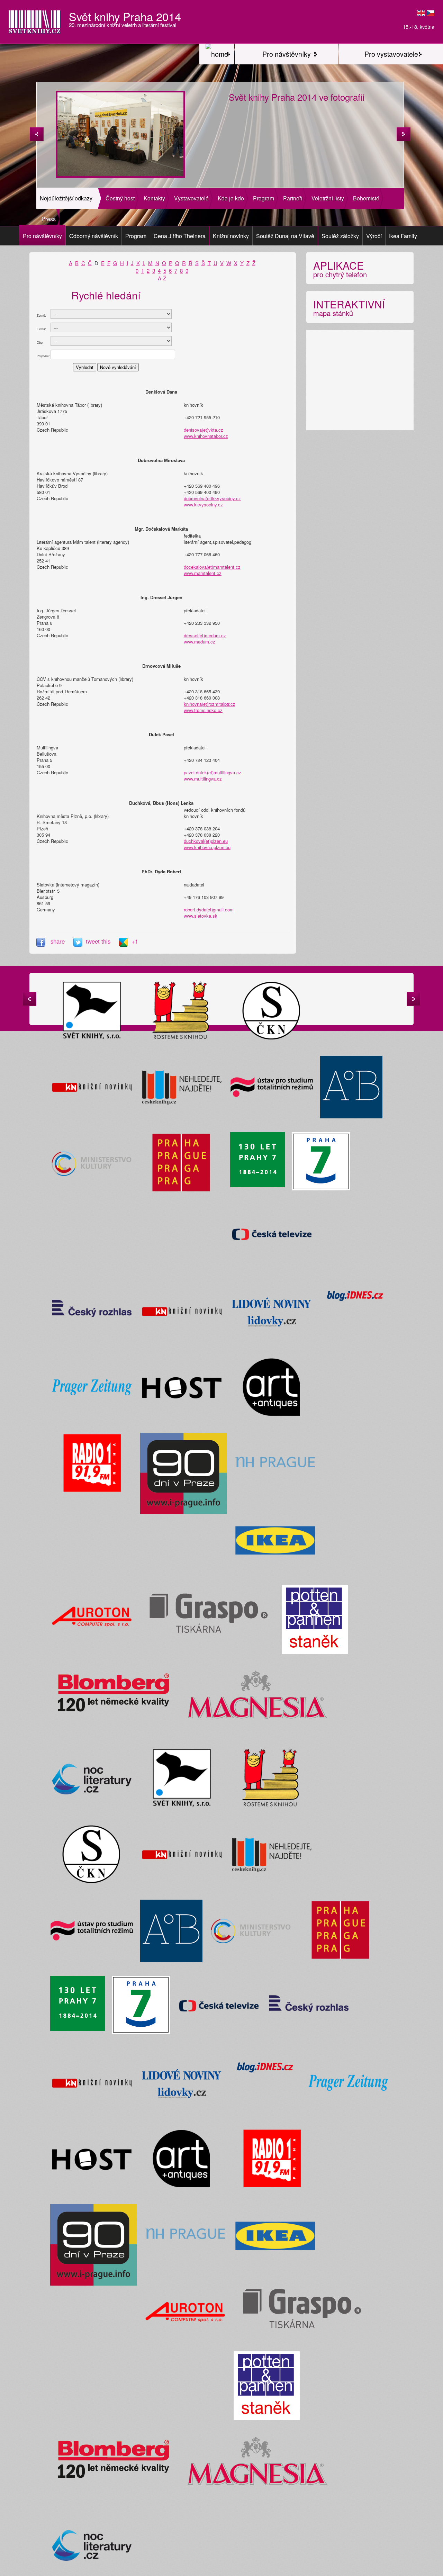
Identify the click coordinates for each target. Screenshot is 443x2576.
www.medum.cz (200, 642)
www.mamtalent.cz (203, 573)
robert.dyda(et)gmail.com (209, 909)
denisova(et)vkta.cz (204, 430)
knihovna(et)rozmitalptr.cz (210, 704)
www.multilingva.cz (203, 779)
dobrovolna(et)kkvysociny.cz (212, 498)
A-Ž (162, 278)
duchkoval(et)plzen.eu (206, 841)
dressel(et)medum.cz (205, 635)
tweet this (99, 941)
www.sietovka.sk (201, 916)
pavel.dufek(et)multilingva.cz (213, 772)
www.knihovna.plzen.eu (207, 847)
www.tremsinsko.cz (203, 710)
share (58, 941)
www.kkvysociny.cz (203, 505)
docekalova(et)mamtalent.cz (212, 567)
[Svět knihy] (217, 54)
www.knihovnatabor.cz (206, 436)
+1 (135, 941)
